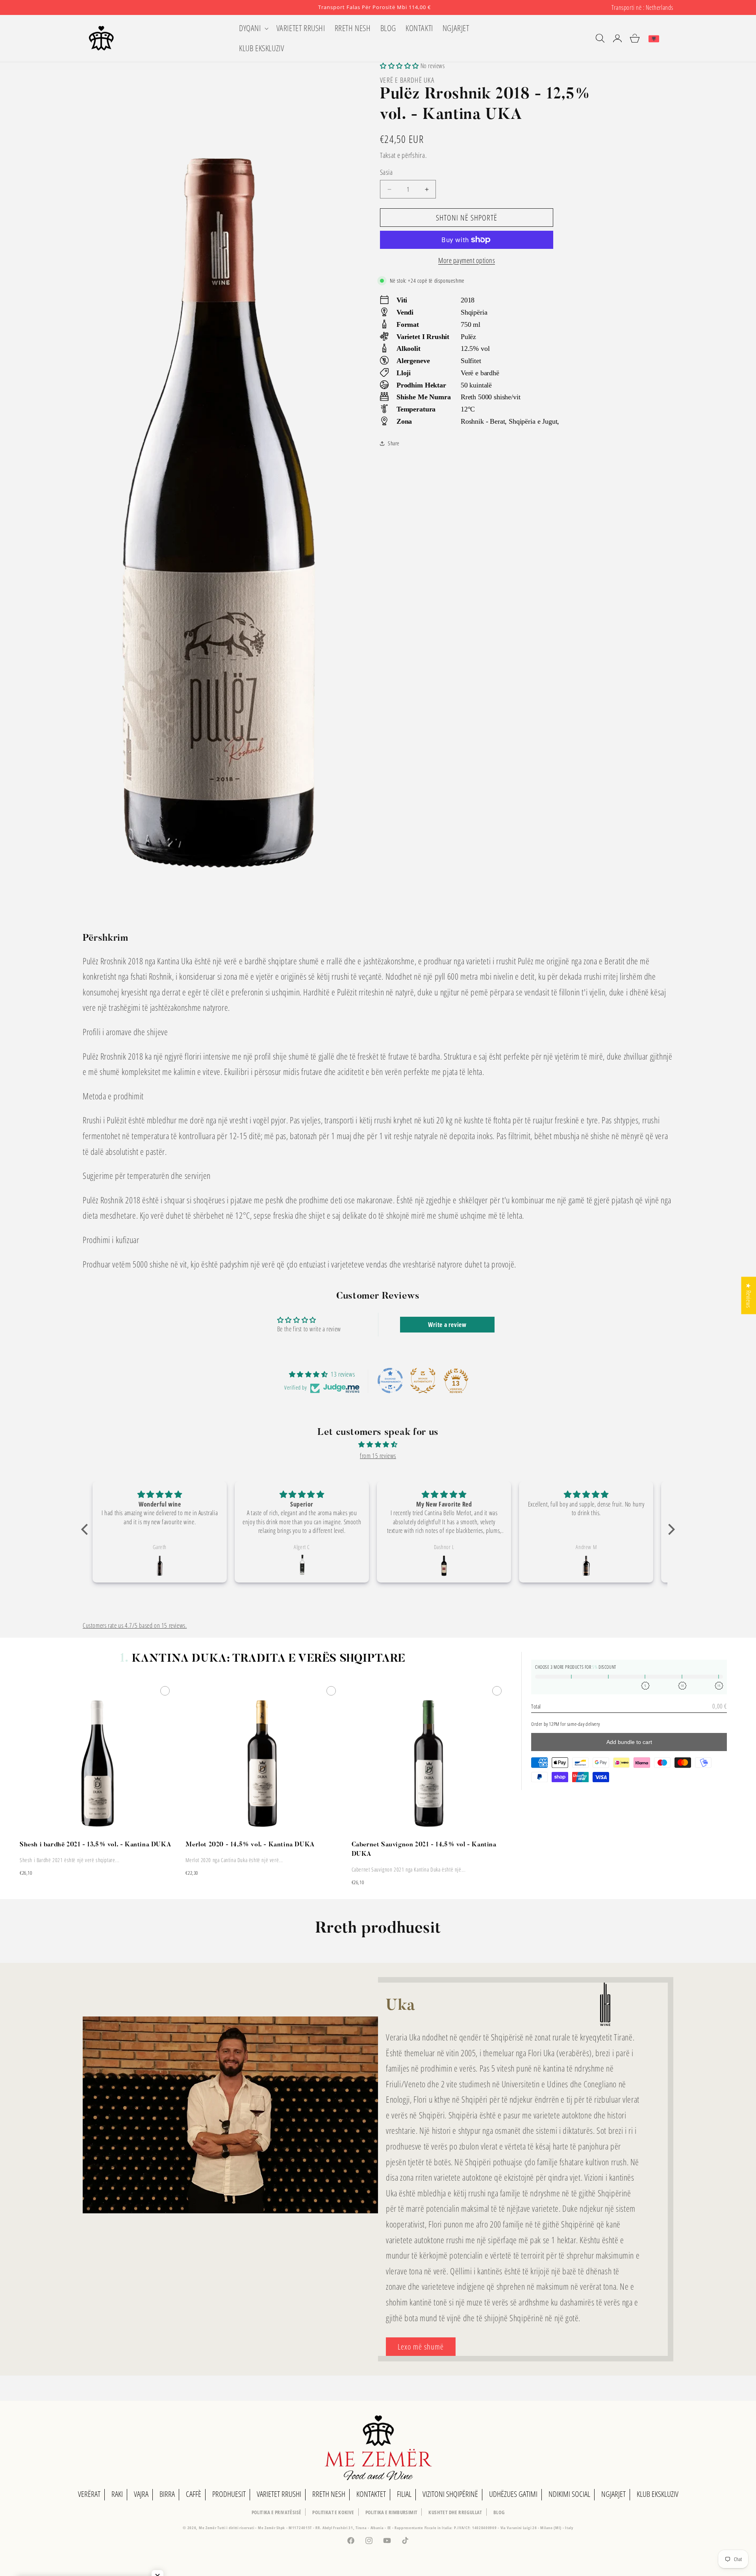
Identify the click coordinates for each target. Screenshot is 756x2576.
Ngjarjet (613, 2494)
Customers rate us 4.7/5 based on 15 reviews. (135, 1625)
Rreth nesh (329, 2494)
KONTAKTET (371, 2494)
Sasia (386, 172)
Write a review (447, 1325)
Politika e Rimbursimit (392, 2512)
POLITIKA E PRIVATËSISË (277, 2512)
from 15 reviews (378, 1456)
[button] (253, 28)
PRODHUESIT (229, 2494)
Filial (404, 2494)
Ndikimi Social (569, 2494)
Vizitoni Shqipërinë (450, 2494)
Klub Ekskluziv (658, 2494)
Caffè (194, 2494)
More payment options (467, 260)
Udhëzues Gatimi (513, 2494)
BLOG (499, 2512)
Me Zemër (208, 2528)
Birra (167, 2494)
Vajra (141, 2494)
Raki (117, 2494)
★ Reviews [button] (749, 1295)
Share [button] (394, 443)
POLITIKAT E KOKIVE (333, 2512)
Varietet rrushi (279, 2494)
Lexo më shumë (421, 2347)
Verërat (89, 2494)
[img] (378, 1445)
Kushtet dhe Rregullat (455, 2512)
